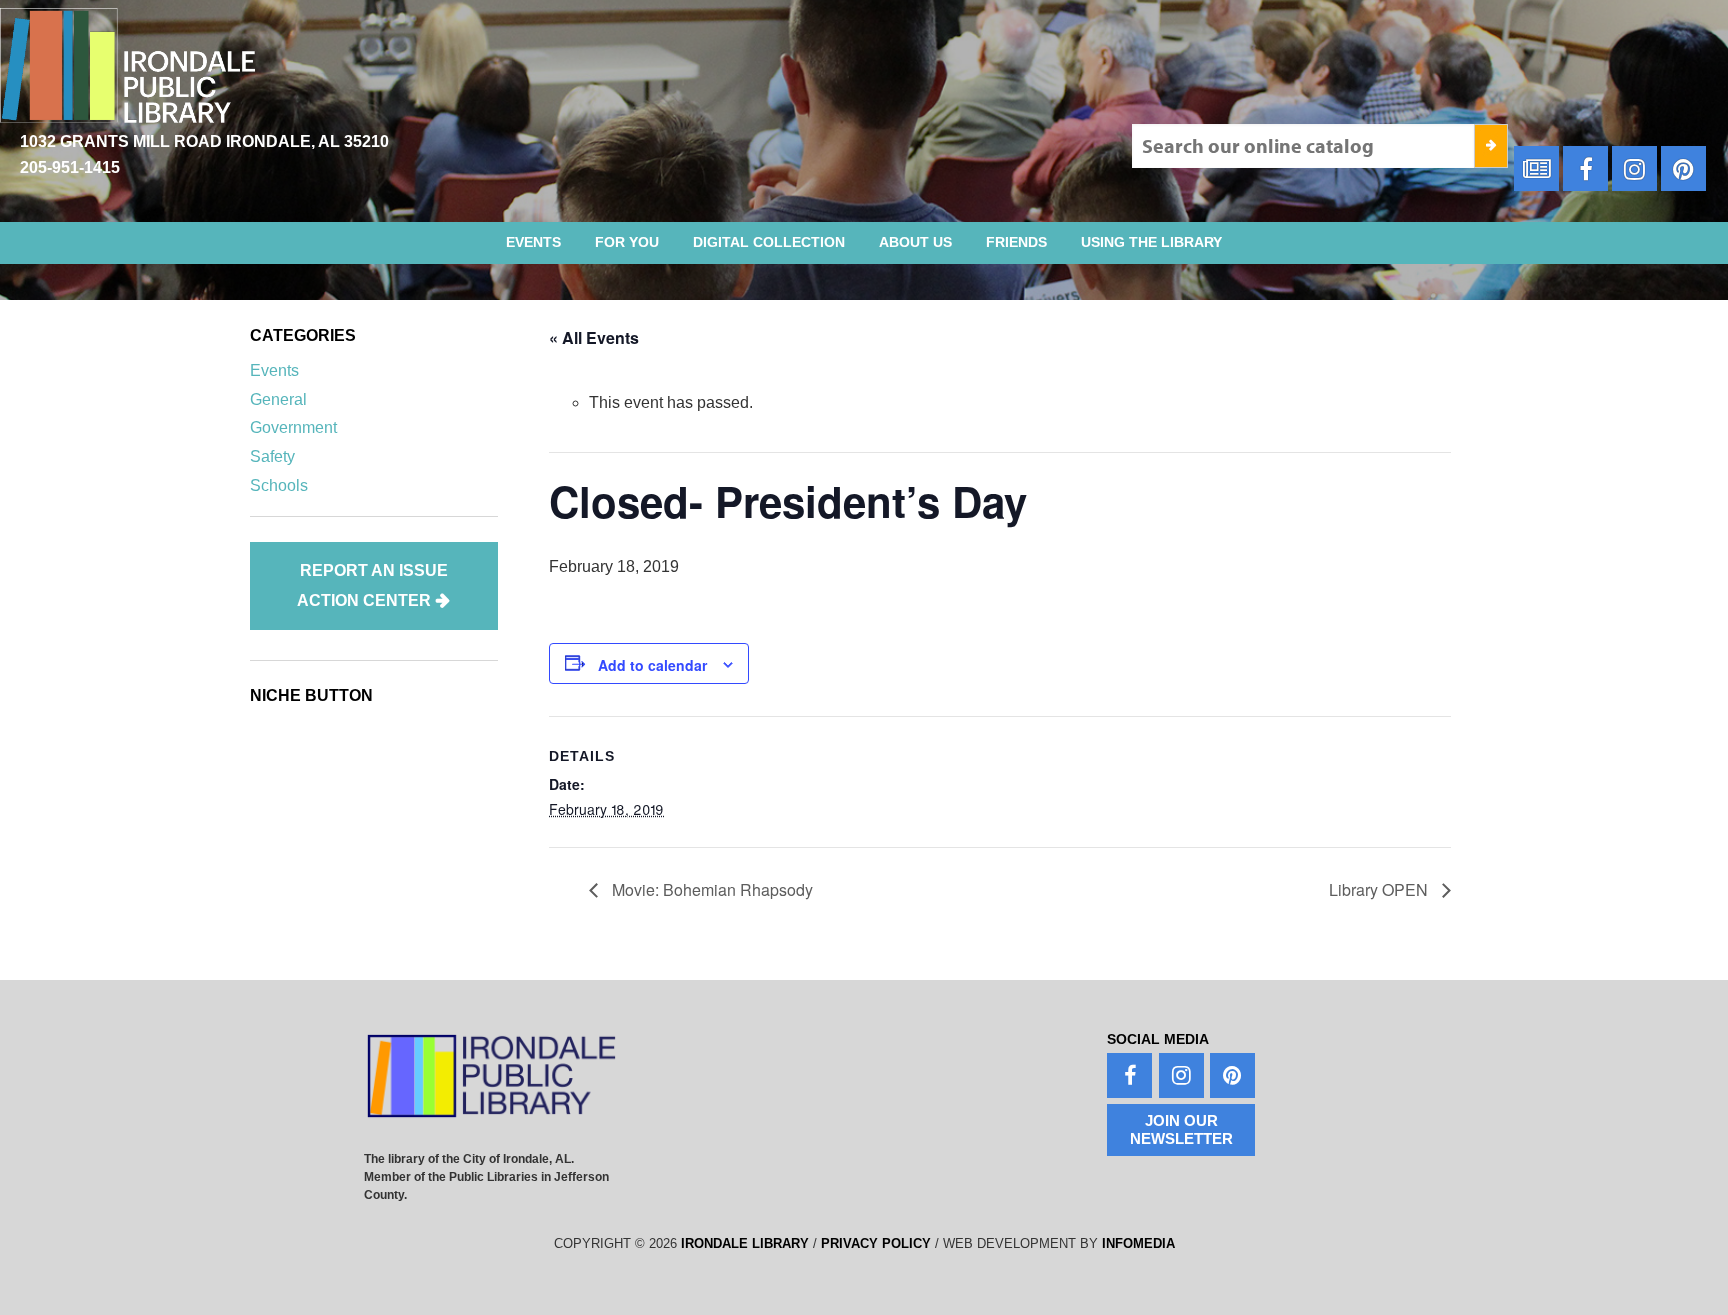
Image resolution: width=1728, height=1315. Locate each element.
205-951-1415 (70, 167)
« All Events (594, 337)
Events (533, 242)
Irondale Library (745, 1243)
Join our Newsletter (1181, 1129)
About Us (915, 242)
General (278, 399)
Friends (1016, 242)
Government (293, 427)
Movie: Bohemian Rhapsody (710, 889)
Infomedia (1138, 1243)
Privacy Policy (876, 1243)
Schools (279, 485)
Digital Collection (769, 242)
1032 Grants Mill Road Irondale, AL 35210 (204, 141)
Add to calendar (652, 665)
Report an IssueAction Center (372, 585)
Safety (272, 456)
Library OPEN (1380, 889)
